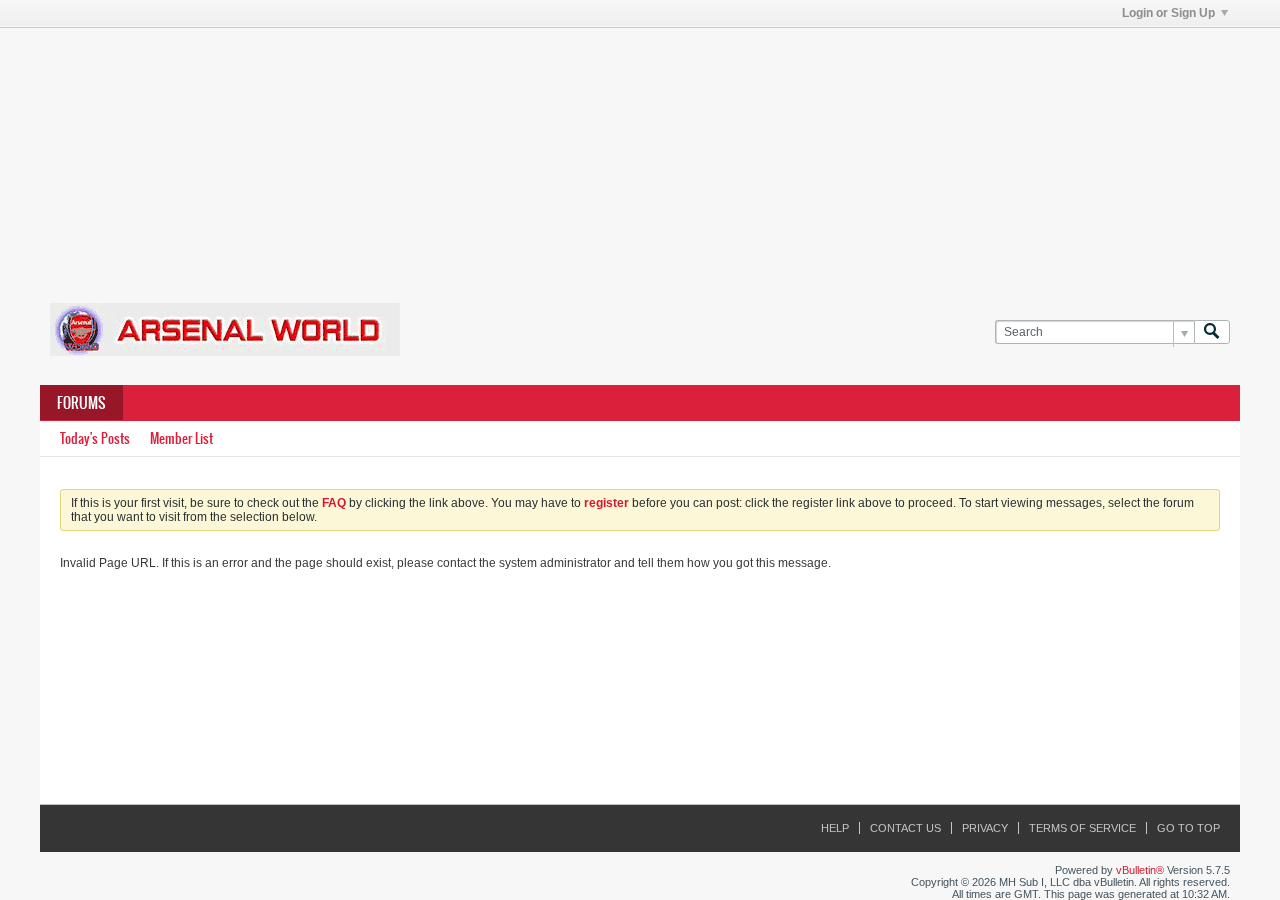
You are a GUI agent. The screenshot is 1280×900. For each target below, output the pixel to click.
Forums (81, 403)
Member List (181, 438)
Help (835, 828)
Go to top (1188, 828)
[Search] (1212, 332)
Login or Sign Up (1168, 13)
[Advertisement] (640, 153)
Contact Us (905, 828)
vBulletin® (1140, 870)
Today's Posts (95, 438)
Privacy (985, 828)
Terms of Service (1082, 828)
